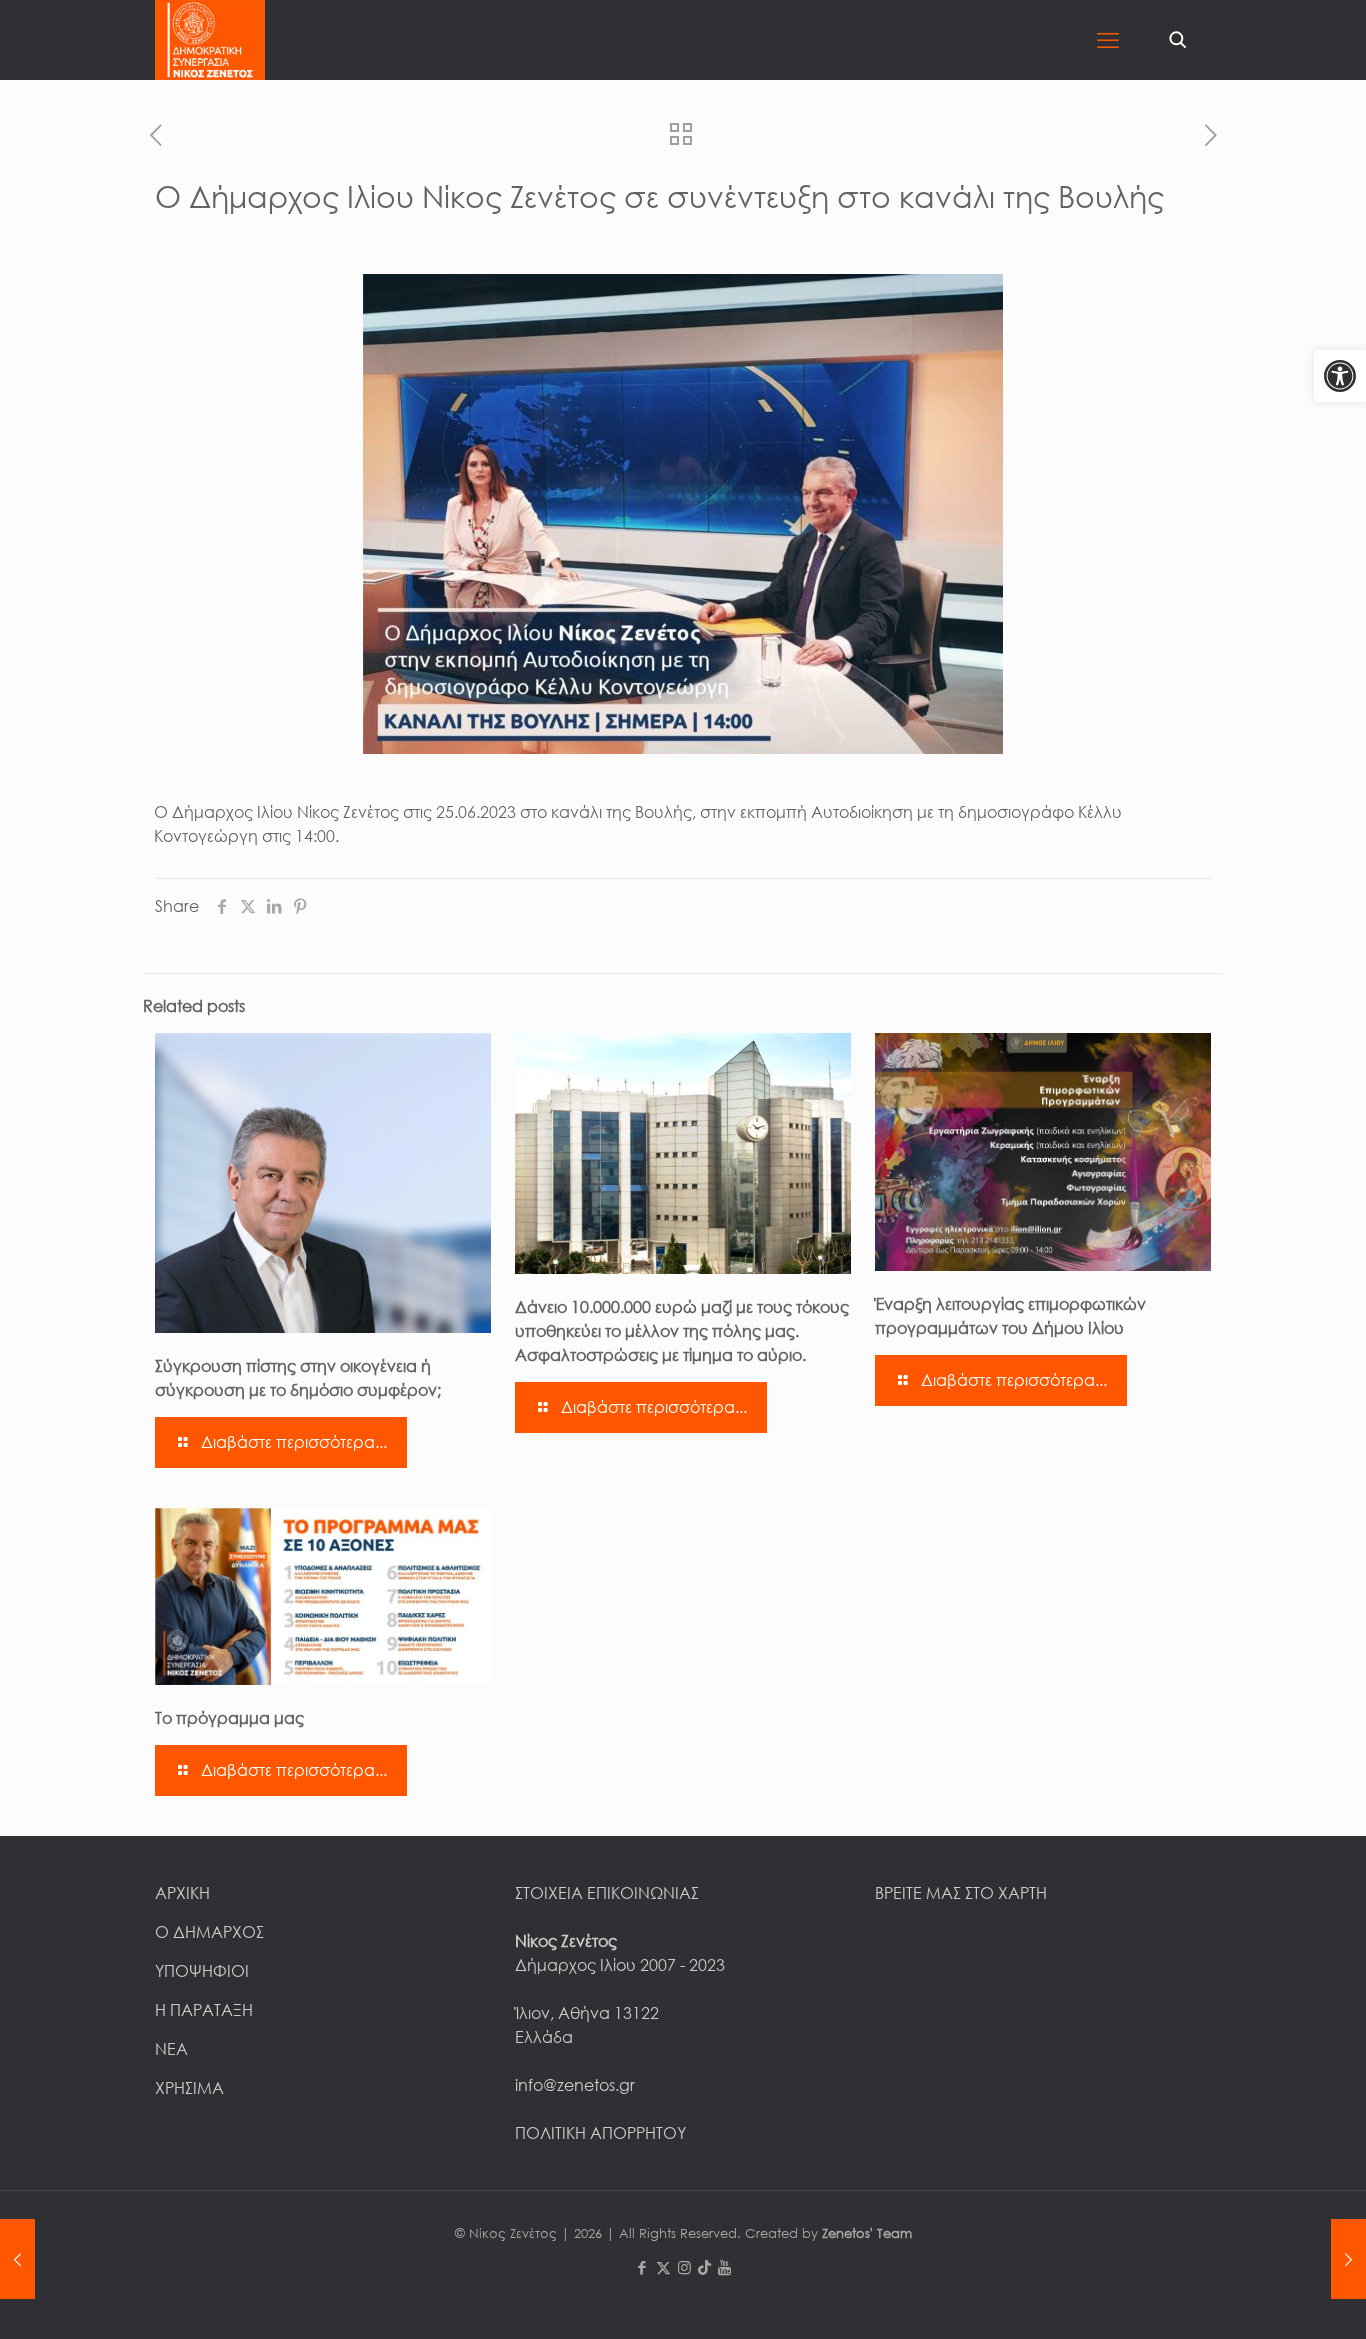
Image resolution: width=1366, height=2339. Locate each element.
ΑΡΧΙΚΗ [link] (182, 1893)
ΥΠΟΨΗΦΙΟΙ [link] (202, 1971)
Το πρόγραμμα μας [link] (229, 1718)
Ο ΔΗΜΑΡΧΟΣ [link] (209, 1932)
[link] (1340, 376)
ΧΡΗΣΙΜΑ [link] (189, 2088)
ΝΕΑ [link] (171, 2049)
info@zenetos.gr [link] (575, 2085)
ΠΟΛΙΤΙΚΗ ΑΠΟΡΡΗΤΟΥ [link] (600, 2133)
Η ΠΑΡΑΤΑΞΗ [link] (204, 2010)
